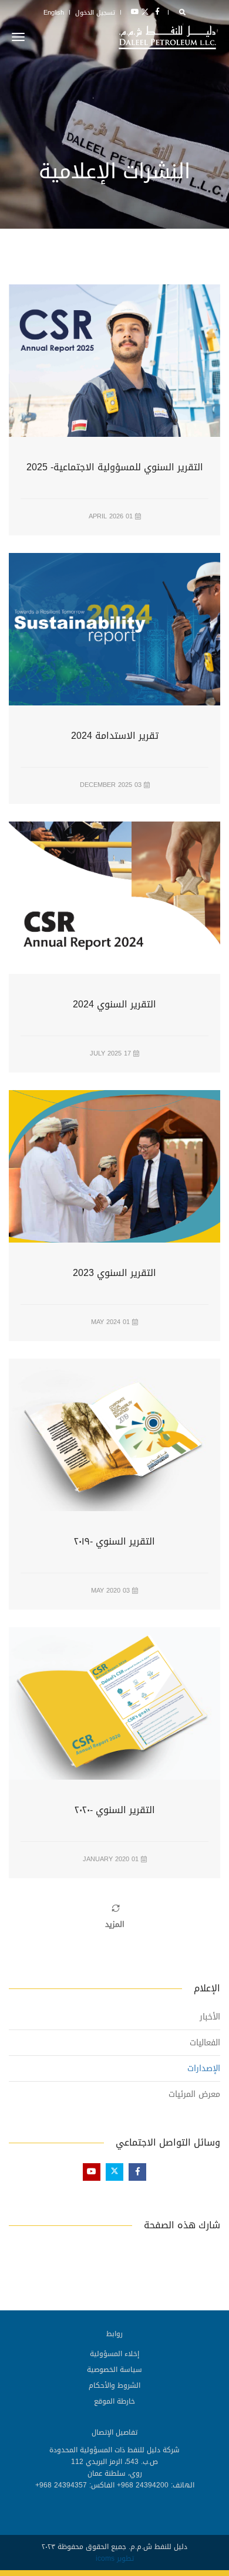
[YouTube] (133, 12)
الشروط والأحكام (114, 2385)
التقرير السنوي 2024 (114, 1005)
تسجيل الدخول (95, 13)
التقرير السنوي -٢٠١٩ (114, 1542)
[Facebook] (157, 12)
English (54, 13)
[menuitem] (114, 2353)
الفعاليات (205, 2043)
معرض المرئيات (194, 2094)
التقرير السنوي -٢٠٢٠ (115, 1811)
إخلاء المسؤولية (114, 2354)
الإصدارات (204, 2068)
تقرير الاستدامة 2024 (115, 737)
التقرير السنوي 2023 (114, 1274)
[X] (145, 12)
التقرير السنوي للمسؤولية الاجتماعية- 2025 (115, 468)
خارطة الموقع (114, 2401)
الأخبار (210, 2017)
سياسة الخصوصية (114, 2370)
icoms (105, 2558)
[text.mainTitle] (169, 37)
